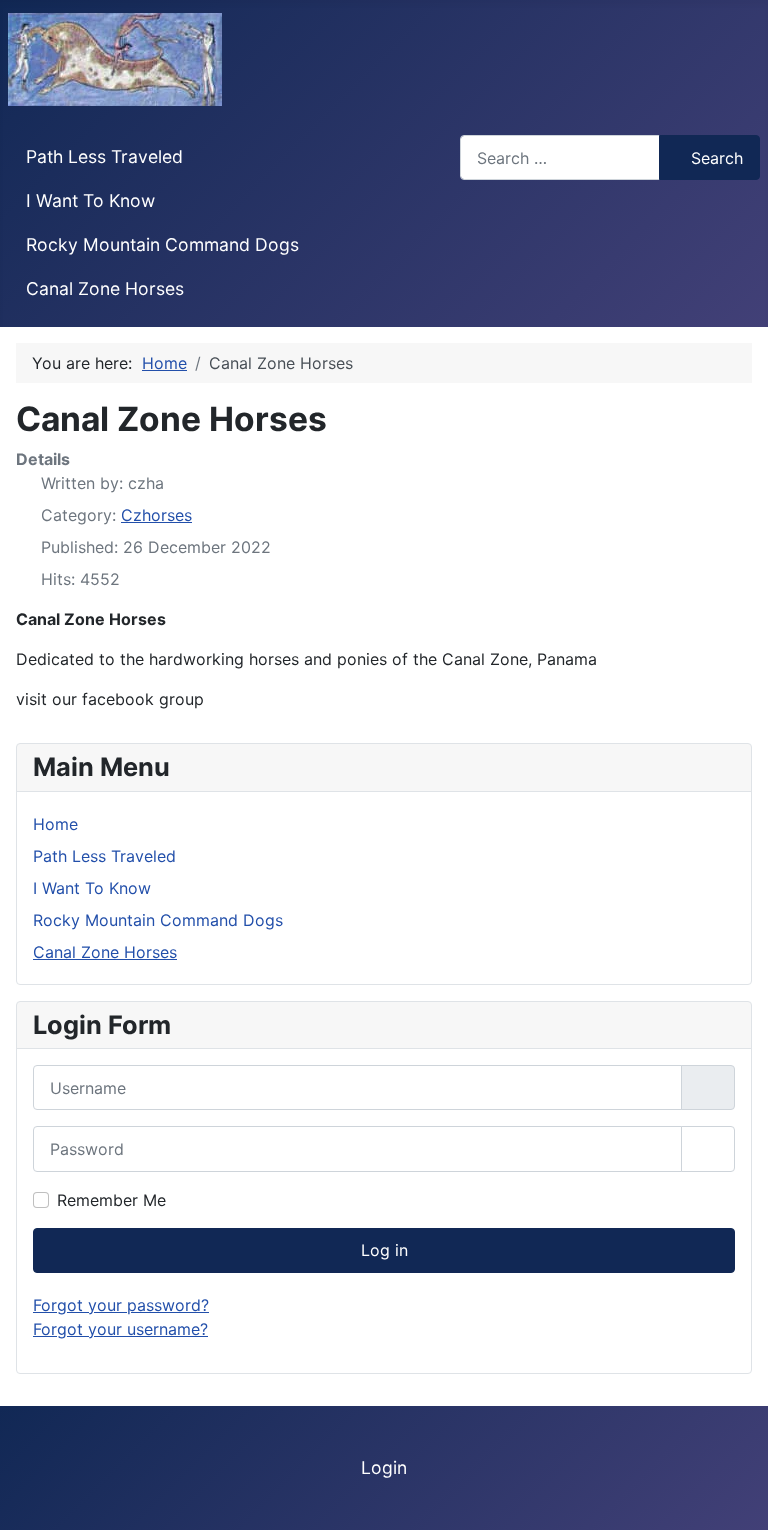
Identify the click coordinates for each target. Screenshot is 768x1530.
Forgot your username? (120, 1329)
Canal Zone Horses (105, 288)
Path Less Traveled (104, 156)
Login (384, 1467)
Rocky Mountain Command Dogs (162, 244)
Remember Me (111, 1200)
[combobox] (560, 157)
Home (55, 824)
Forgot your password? (121, 1305)
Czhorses (156, 515)
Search (717, 158)
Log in (384, 1250)
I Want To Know (90, 200)
